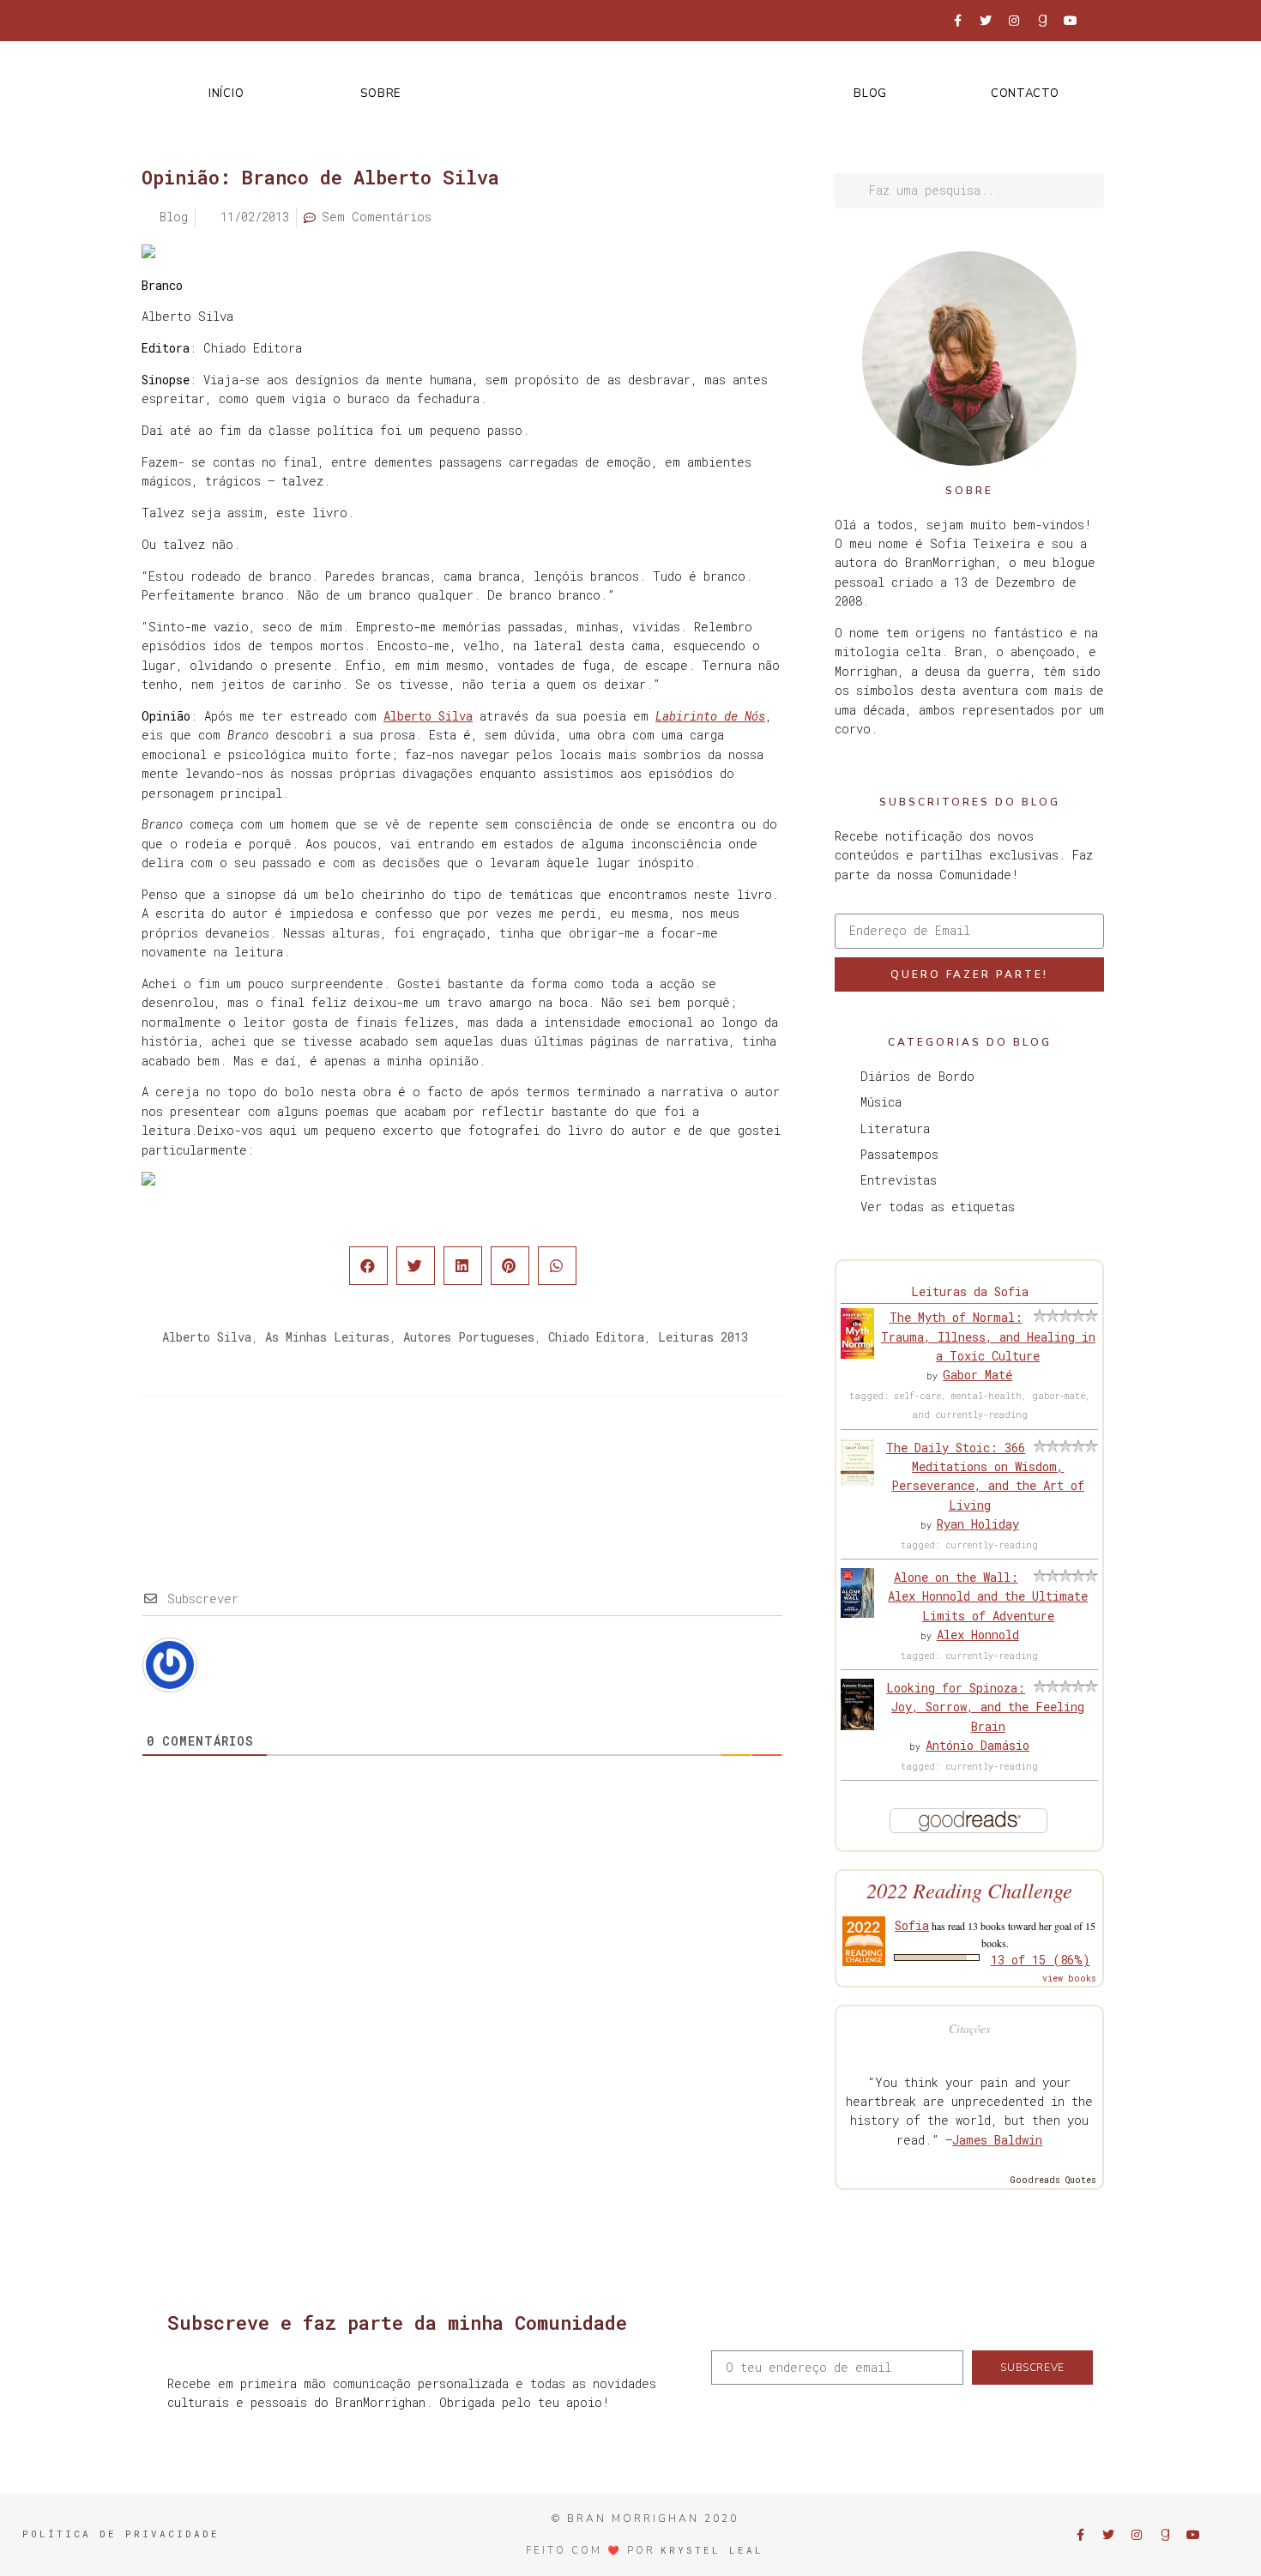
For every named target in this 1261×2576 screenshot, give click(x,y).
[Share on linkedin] (463, 1266)
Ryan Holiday (978, 1524)
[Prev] (302, 1464)
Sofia (912, 1925)
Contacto (1025, 94)
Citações (969, 2028)
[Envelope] (1099, 21)
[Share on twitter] (416, 1266)
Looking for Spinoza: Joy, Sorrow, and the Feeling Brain (985, 1707)
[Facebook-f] (957, 21)
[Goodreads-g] (1042, 21)
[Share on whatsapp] (557, 1266)
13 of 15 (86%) (1041, 1960)
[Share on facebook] (368, 1266)
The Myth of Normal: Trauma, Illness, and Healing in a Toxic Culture (988, 1336)
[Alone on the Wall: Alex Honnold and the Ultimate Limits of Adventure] (857, 1613)
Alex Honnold (978, 1635)
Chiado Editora (596, 1337)
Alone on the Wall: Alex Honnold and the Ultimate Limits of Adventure (988, 1596)
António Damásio (977, 1745)
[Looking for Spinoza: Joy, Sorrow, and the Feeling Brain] (857, 1725)
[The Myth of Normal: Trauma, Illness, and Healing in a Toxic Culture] (857, 1354)
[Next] (623, 1464)
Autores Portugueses (469, 1337)
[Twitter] (986, 21)
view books (1069, 1979)
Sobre (380, 94)
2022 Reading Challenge (969, 1890)
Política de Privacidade (121, 2534)
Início (226, 94)
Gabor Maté (977, 1375)
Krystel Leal (712, 2550)
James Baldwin (997, 2140)
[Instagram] (1014, 21)
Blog (870, 94)
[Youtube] (1071, 21)
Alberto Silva (428, 716)
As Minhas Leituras (327, 1337)
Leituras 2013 (703, 1337)
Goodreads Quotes (1053, 2180)
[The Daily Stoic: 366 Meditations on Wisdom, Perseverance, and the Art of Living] (857, 1481)
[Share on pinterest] (510, 1266)
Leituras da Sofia (970, 1291)
